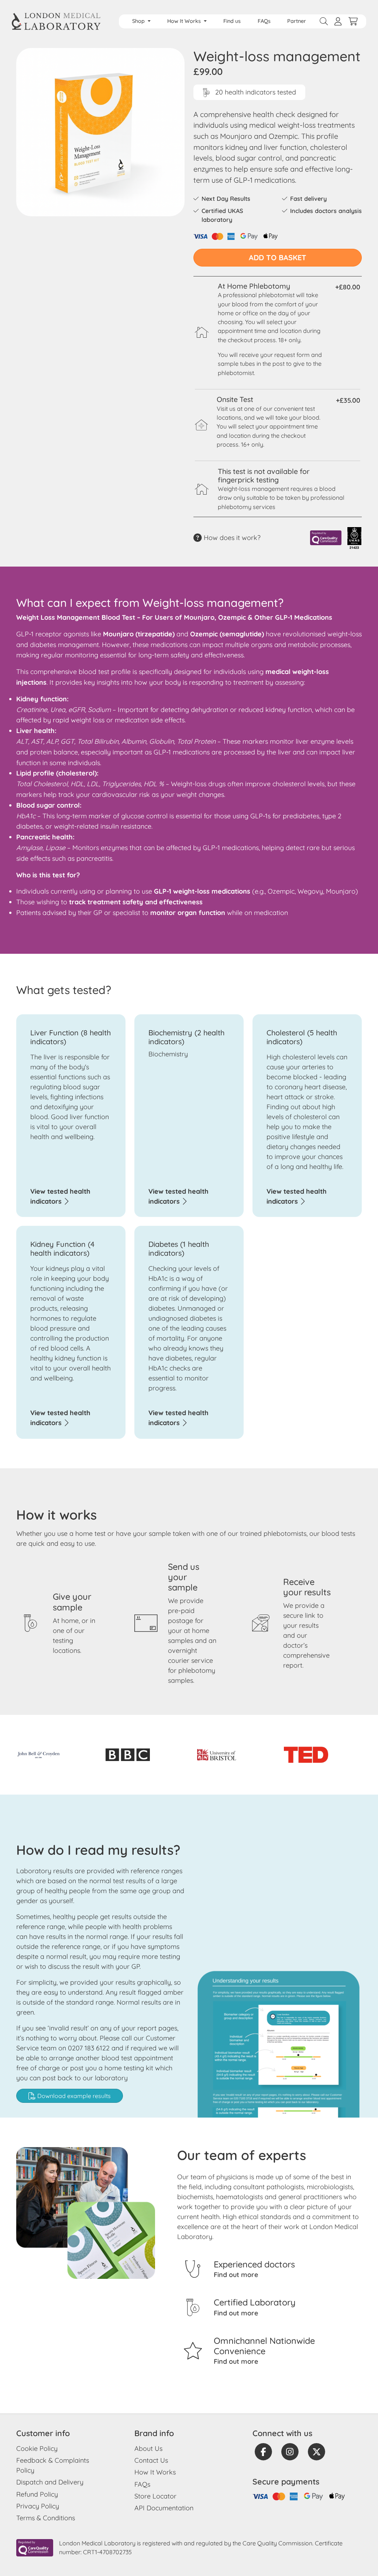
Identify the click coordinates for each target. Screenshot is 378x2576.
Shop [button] (139, 21)
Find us (232, 21)
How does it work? (231, 538)
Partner (297, 21)
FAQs (264, 21)
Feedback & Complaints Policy (53, 2465)
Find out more (236, 2275)
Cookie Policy (37, 2448)
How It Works (155, 2472)
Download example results (73, 2096)
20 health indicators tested (255, 92)
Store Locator (155, 2496)
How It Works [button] (185, 21)
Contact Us (151, 2460)
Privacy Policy (38, 2506)
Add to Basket (278, 257)
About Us (148, 2448)
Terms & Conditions (46, 2518)
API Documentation (164, 2508)
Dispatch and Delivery (50, 2482)
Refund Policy (37, 2494)
